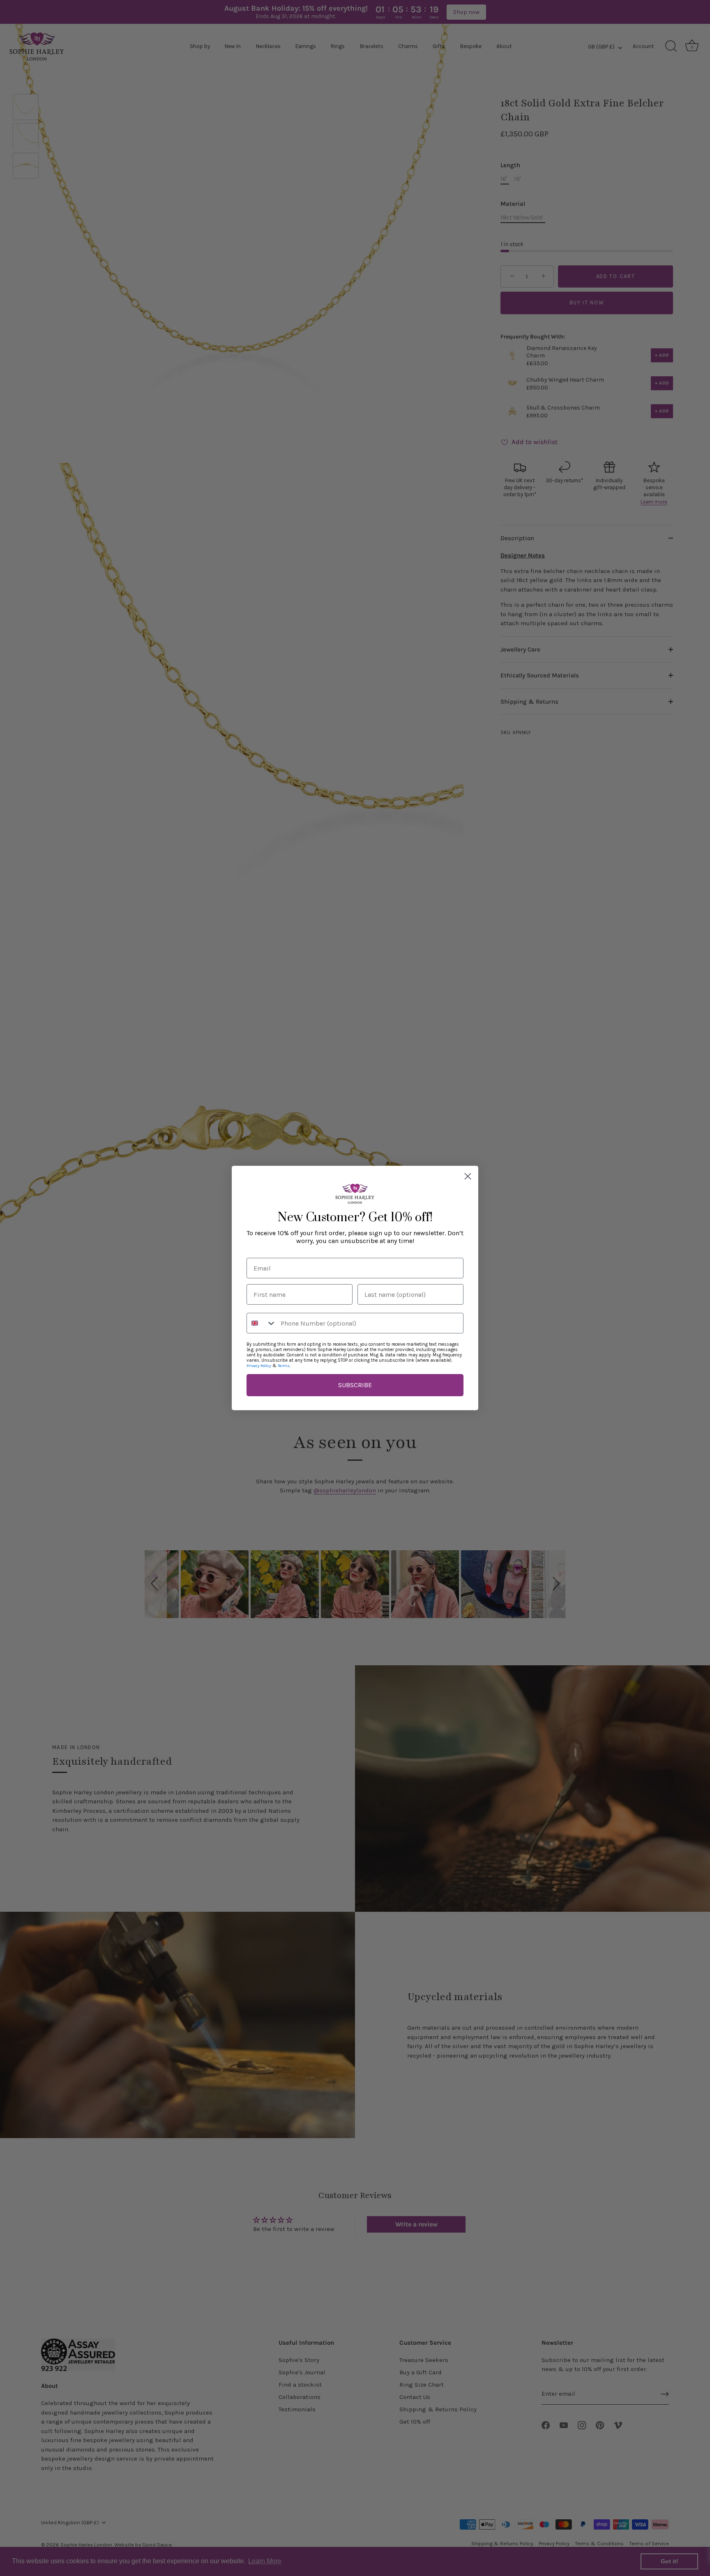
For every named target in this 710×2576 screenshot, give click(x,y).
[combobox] (262, 1323)
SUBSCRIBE (355, 1385)
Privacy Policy (259, 1366)
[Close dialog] (468, 1176)
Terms (284, 1366)
